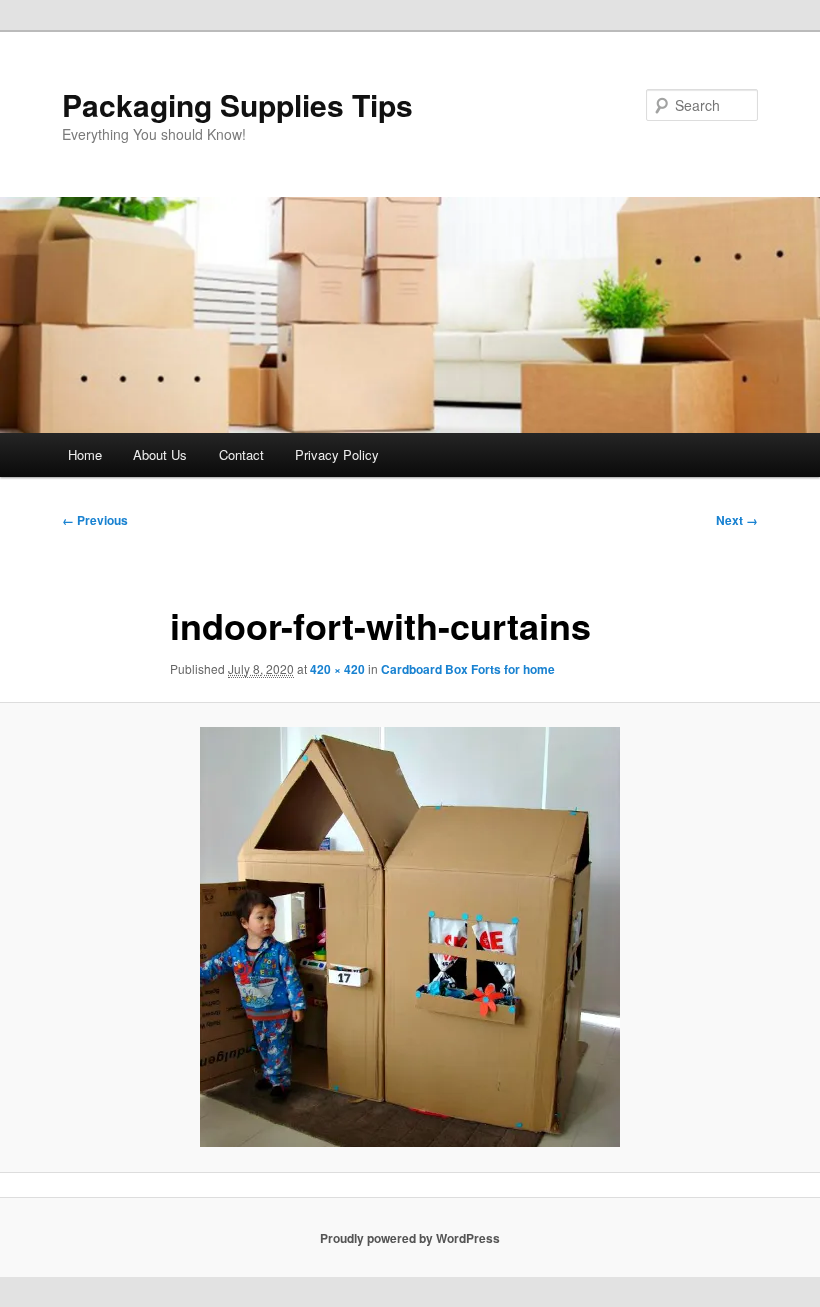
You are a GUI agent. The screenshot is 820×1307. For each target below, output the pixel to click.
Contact (241, 454)
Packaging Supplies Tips (237, 104)
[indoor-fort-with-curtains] (410, 937)
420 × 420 (337, 669)
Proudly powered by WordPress (410, 1238)
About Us (160, 454)
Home (85, 454)
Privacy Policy (337, 454)
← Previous (95, 520)
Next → (737, 520)
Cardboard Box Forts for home (468, 669)
